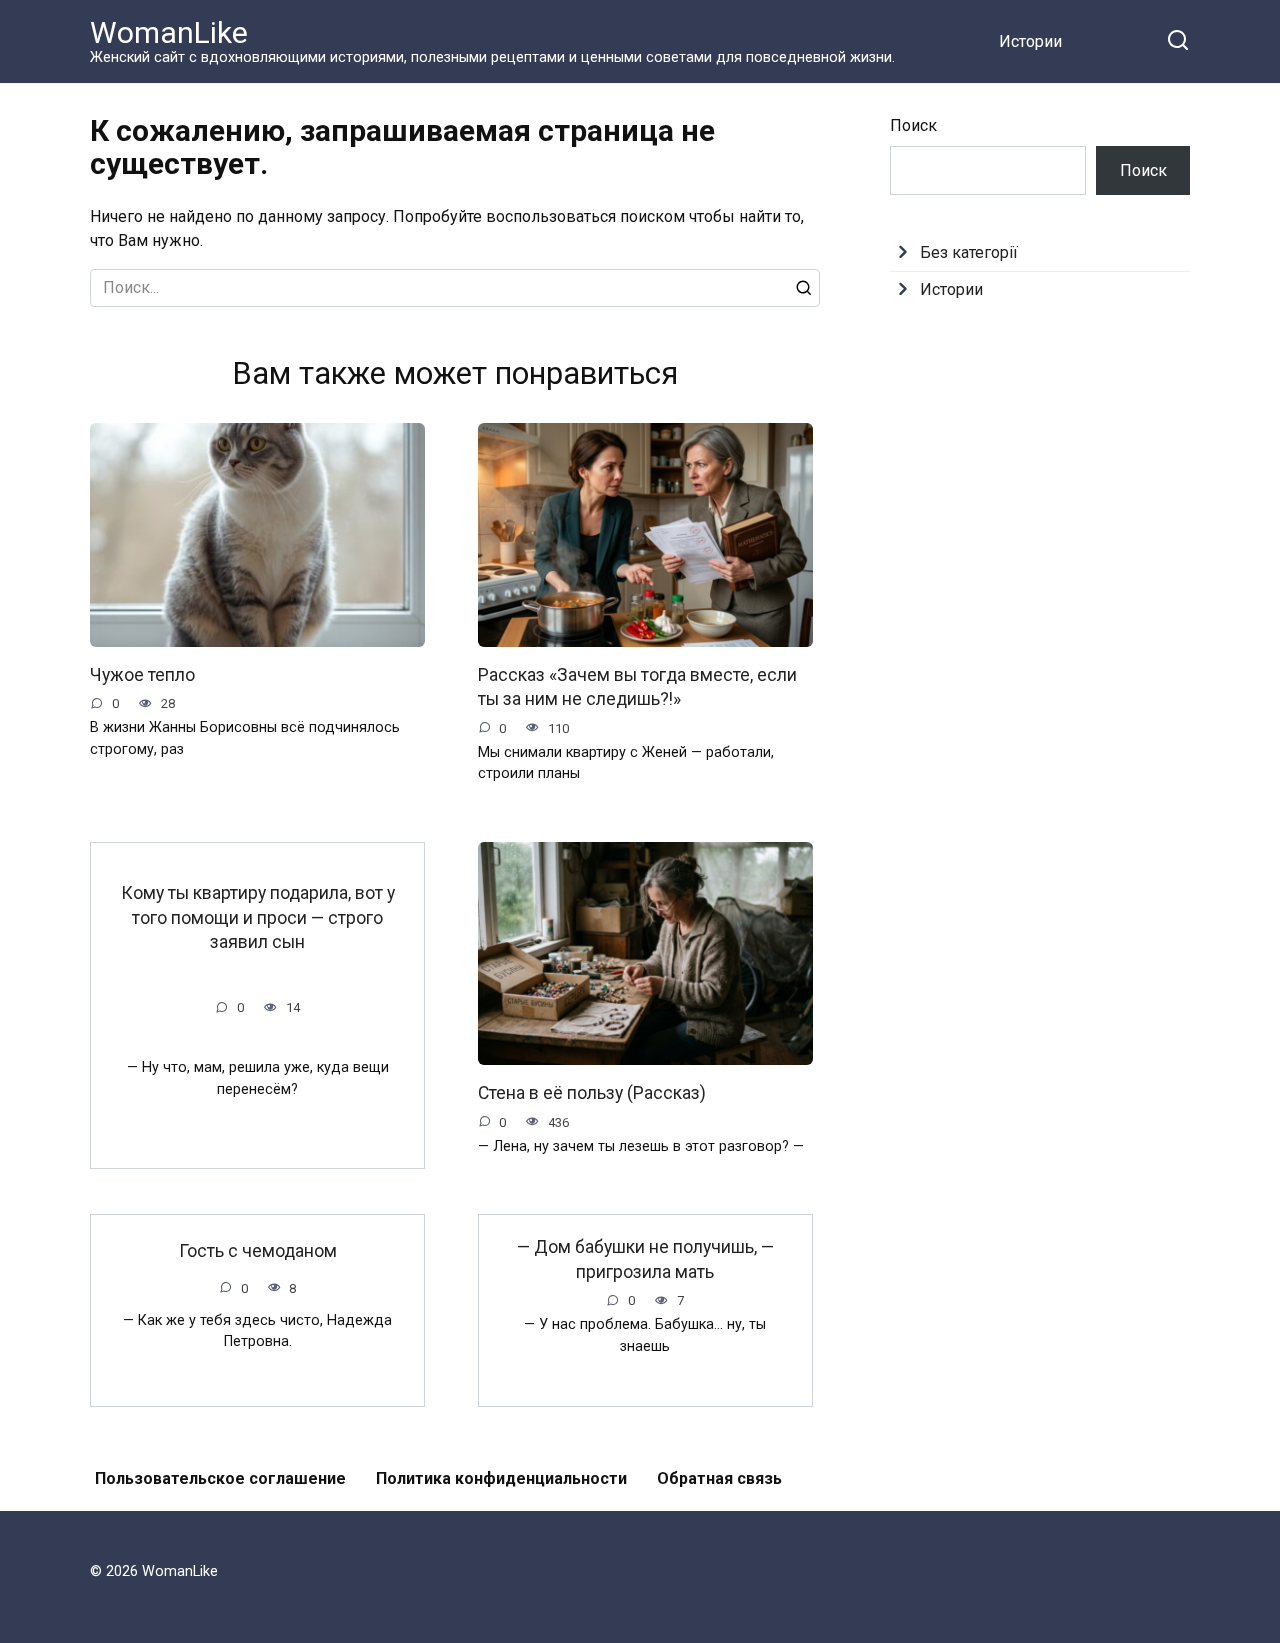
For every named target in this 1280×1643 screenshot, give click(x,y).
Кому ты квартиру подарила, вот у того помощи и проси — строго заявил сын (258, 917)
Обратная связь (719, 1478)
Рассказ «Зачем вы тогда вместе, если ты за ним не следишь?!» (637, 687)
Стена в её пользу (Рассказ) (592, 1093)
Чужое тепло (142, 675)
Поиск (913, 125)
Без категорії (969, 252)
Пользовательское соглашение (220, 1478)
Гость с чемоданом (258, 1251)
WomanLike (169, 32)
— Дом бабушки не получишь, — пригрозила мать (645, 1259)
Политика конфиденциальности (501, 1478)
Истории (1030, 41)
